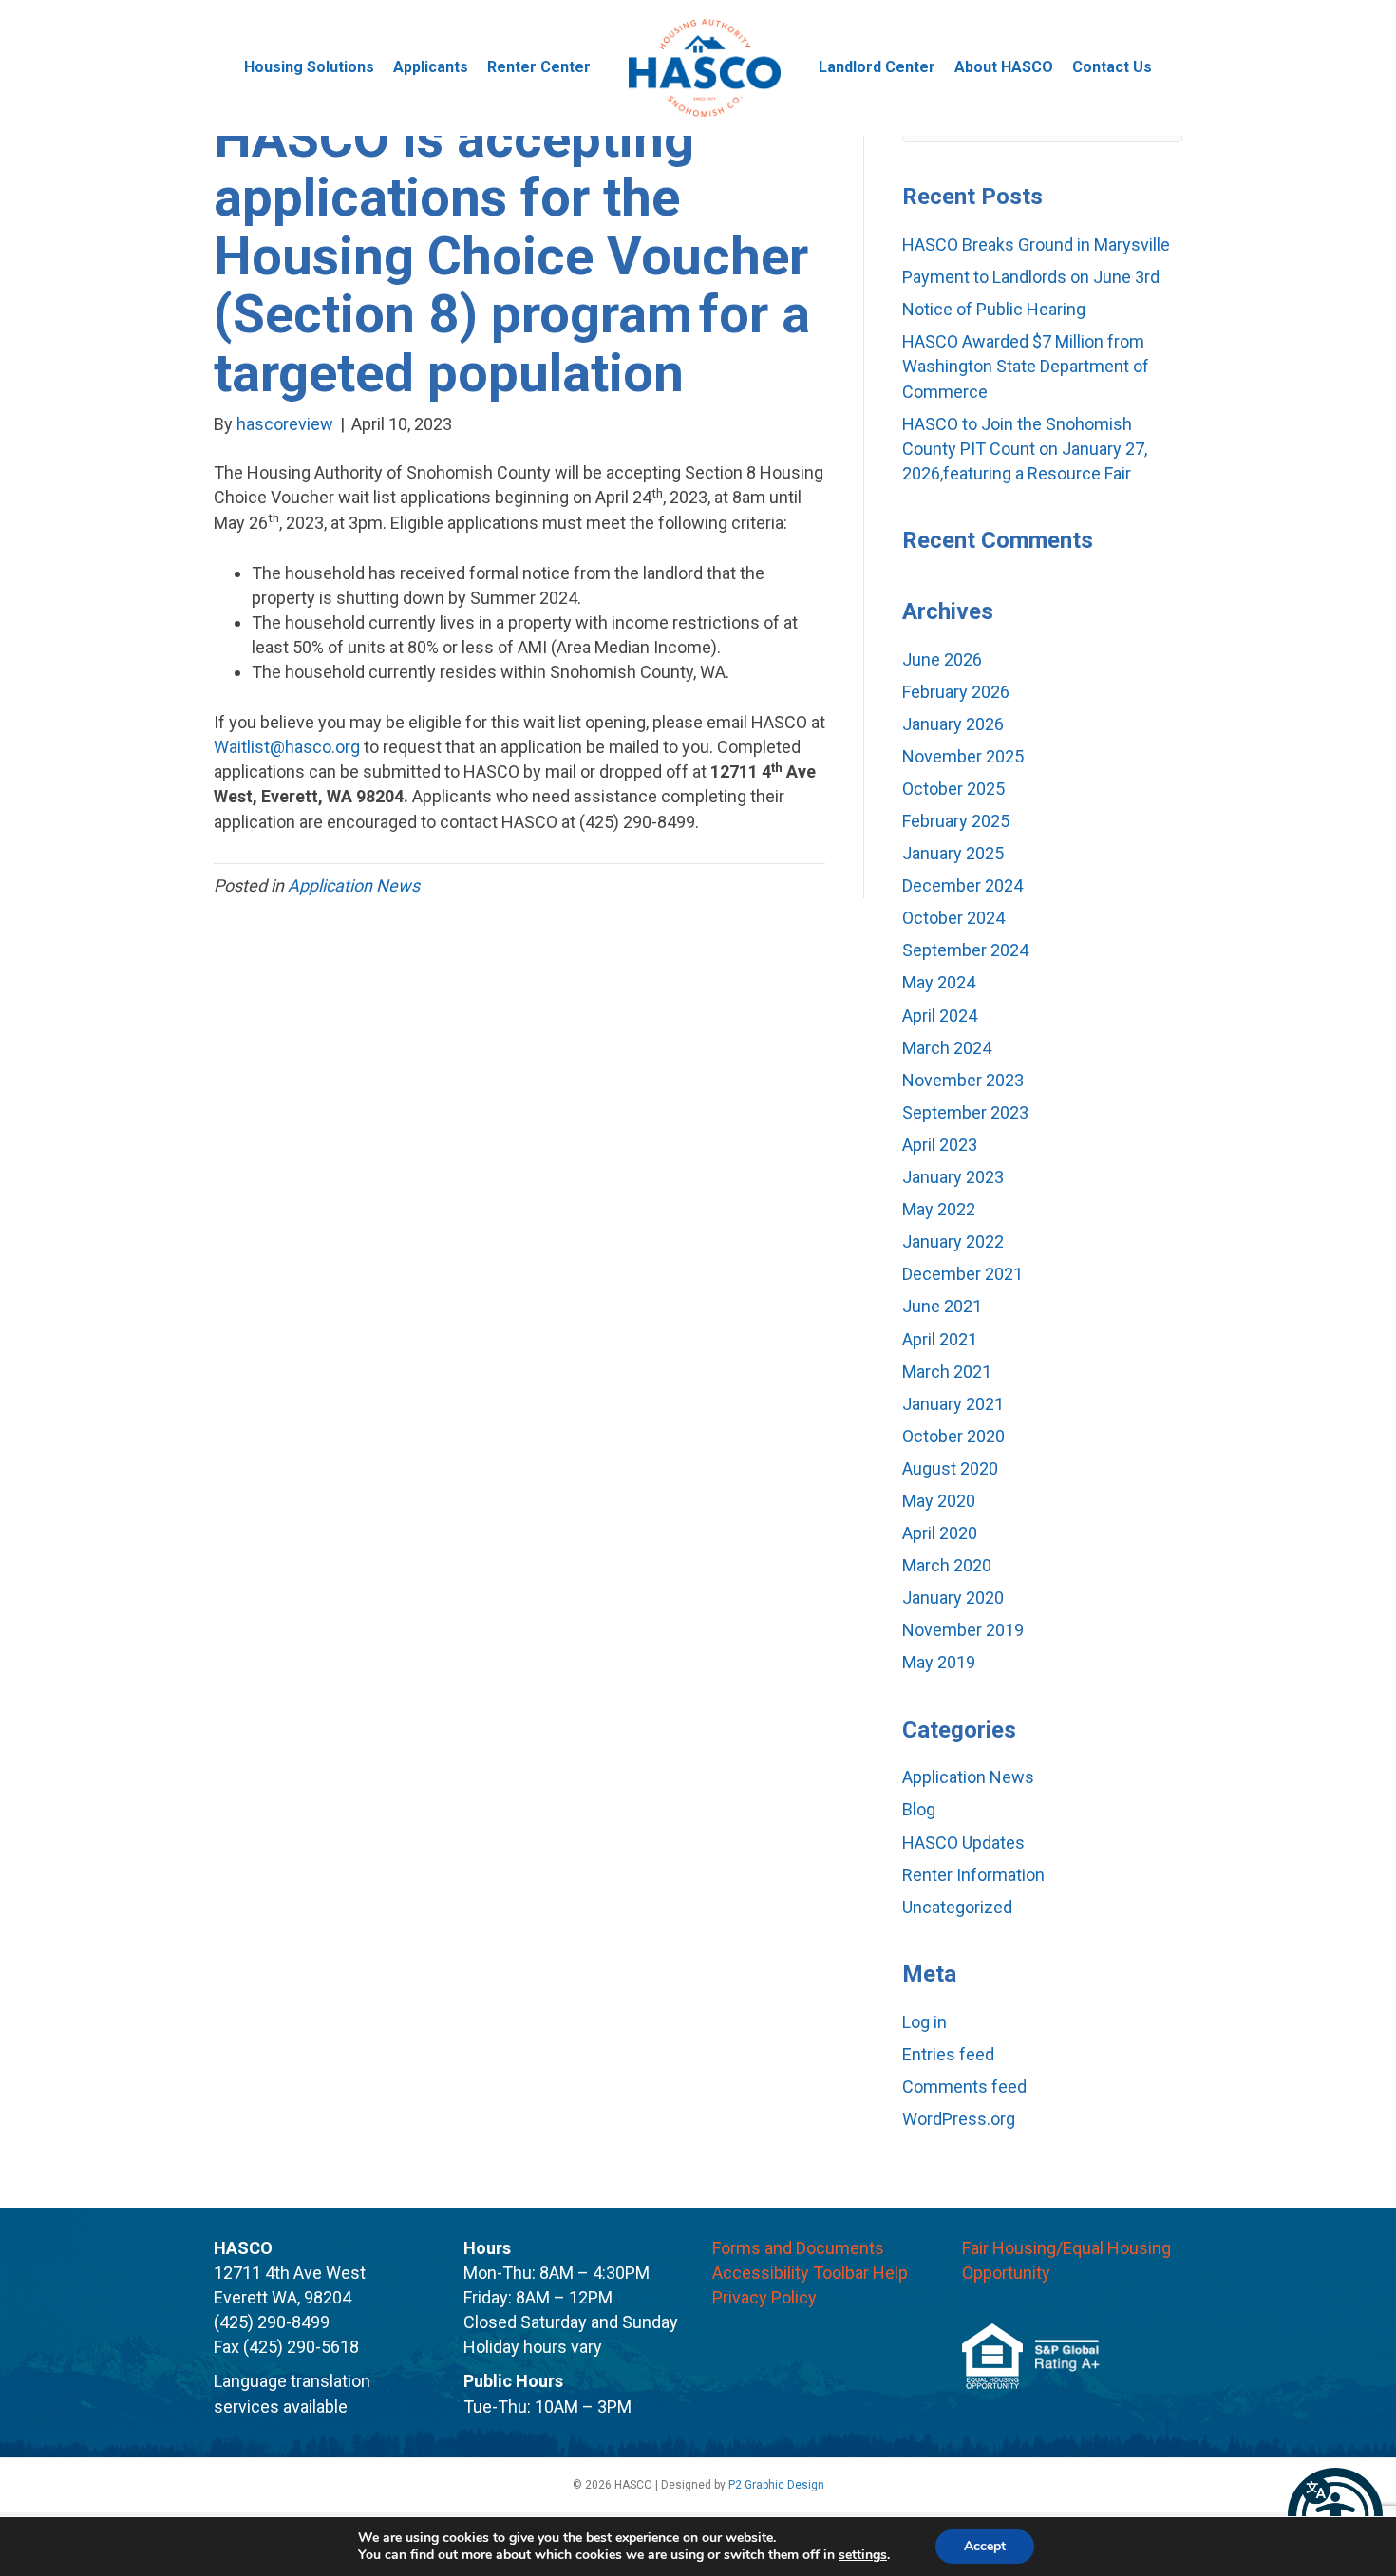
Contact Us (1112, 67)
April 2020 (940, 1533)
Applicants (431, 67)
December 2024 (962, 885)
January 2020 (953, 1598)
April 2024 (940, 1015)
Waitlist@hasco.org (287, 747)
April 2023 (940, 1145)
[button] (1335, 2515)
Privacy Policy (764, 2297)
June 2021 (942, 1306)
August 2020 (950, 1468)
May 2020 (939, 1501)
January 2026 (953, 724)
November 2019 (963, 1630)
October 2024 (953, 918)
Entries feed (948, 2054)
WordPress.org (959, 2119)
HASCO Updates (963, 1843)
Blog (919, 1809)
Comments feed (964, 2087)
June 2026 (942, 659)
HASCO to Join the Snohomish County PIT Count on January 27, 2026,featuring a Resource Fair (1025, 449)
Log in (924, 2022)
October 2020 (953, 1436)
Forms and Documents (798, 2248)
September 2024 (965, 950)
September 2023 (965, 1112)
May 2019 (939, 1662)
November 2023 (963, 1080)
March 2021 (947, 1372)
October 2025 (953, 789)
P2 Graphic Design (776, 2485)
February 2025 (956, 821)
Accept (985, 2546)
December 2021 (962, 1274)
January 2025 (953, 853)
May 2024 (939, 982)
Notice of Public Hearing (994, 309)
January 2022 (953, 1241)
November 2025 (963, 756)
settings (863, 2555)
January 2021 (953, 1404)
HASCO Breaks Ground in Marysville (1036, 244)
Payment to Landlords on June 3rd (1031, 277)
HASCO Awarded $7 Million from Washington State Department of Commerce (1026, 366)
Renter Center (539, 67)
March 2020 (947, 1565)
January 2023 (953, 1177)
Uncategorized (957, 1907)
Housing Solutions (309, 67)
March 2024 (947, 1048)
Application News (354, 885)
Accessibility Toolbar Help (810, 2273)
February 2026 (956, 692)
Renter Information (973, 1875)
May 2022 (939, 1209)
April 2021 (940, 1339)
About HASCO (1004, 67)
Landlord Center (877, 67)
